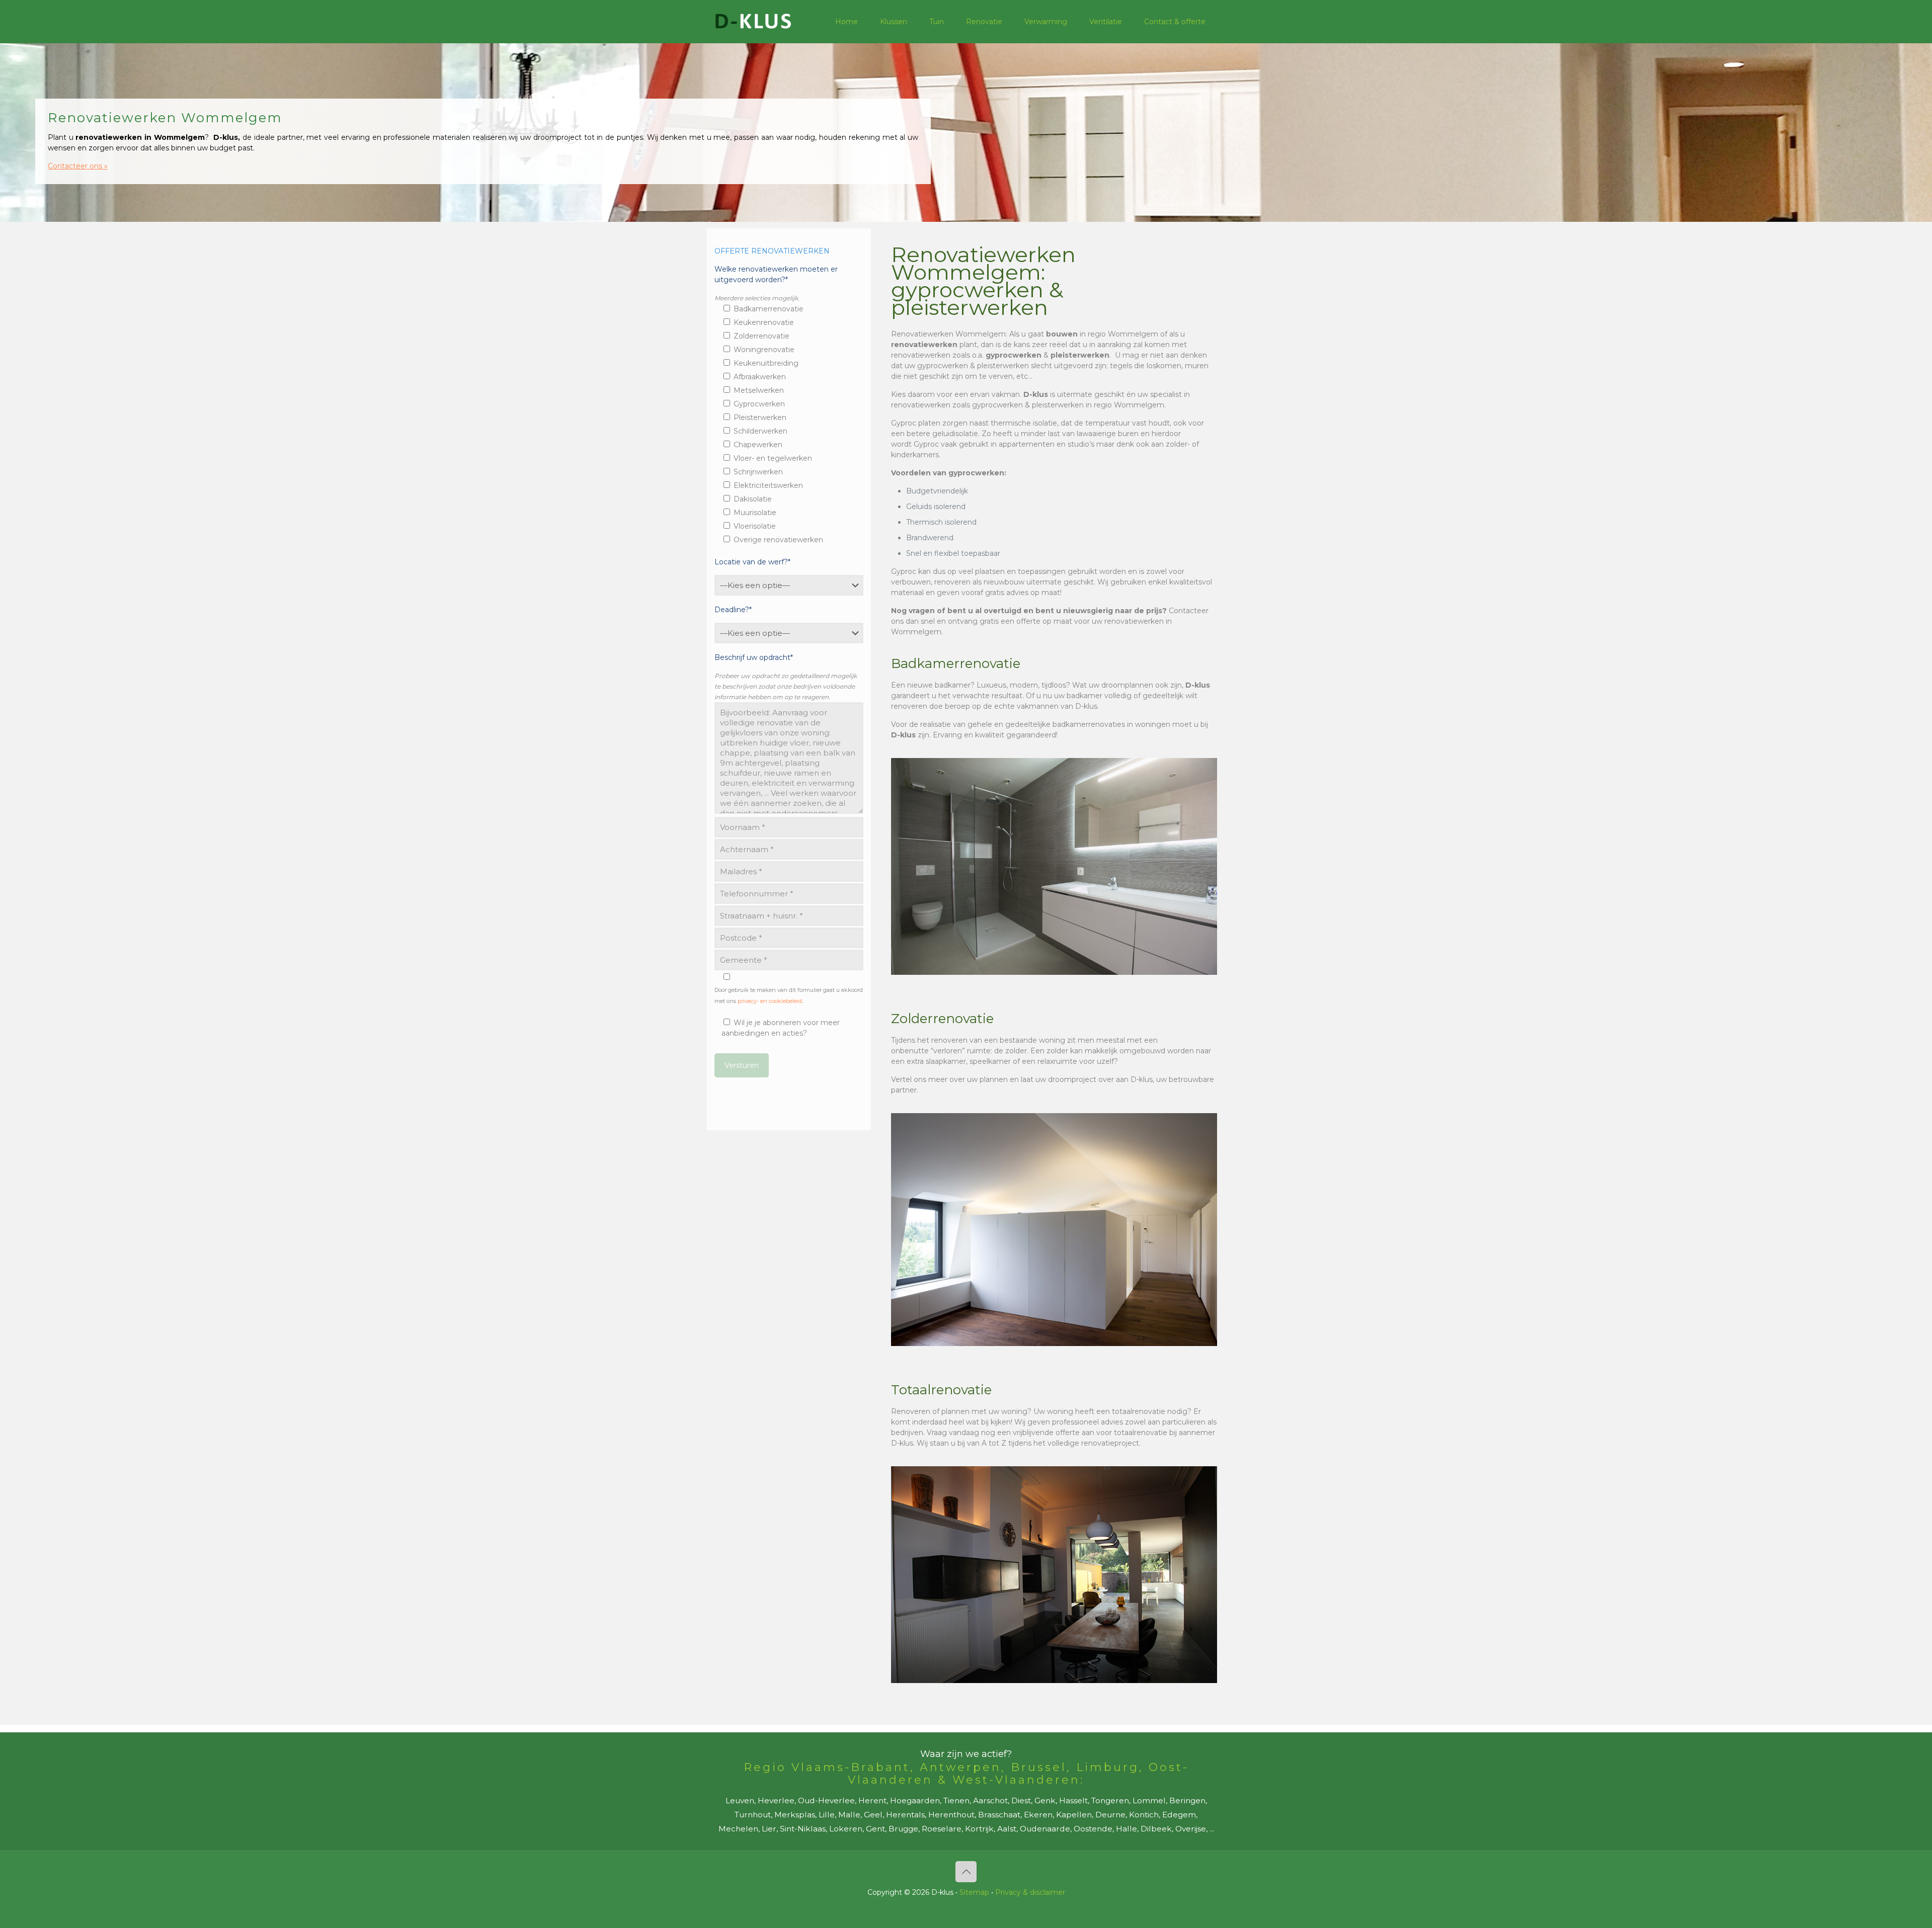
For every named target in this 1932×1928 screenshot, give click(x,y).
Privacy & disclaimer (1030, 1892)
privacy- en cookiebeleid (770, 1001)
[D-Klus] (753, 21)
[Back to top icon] (966, 1872)
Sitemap (974, 1892)
